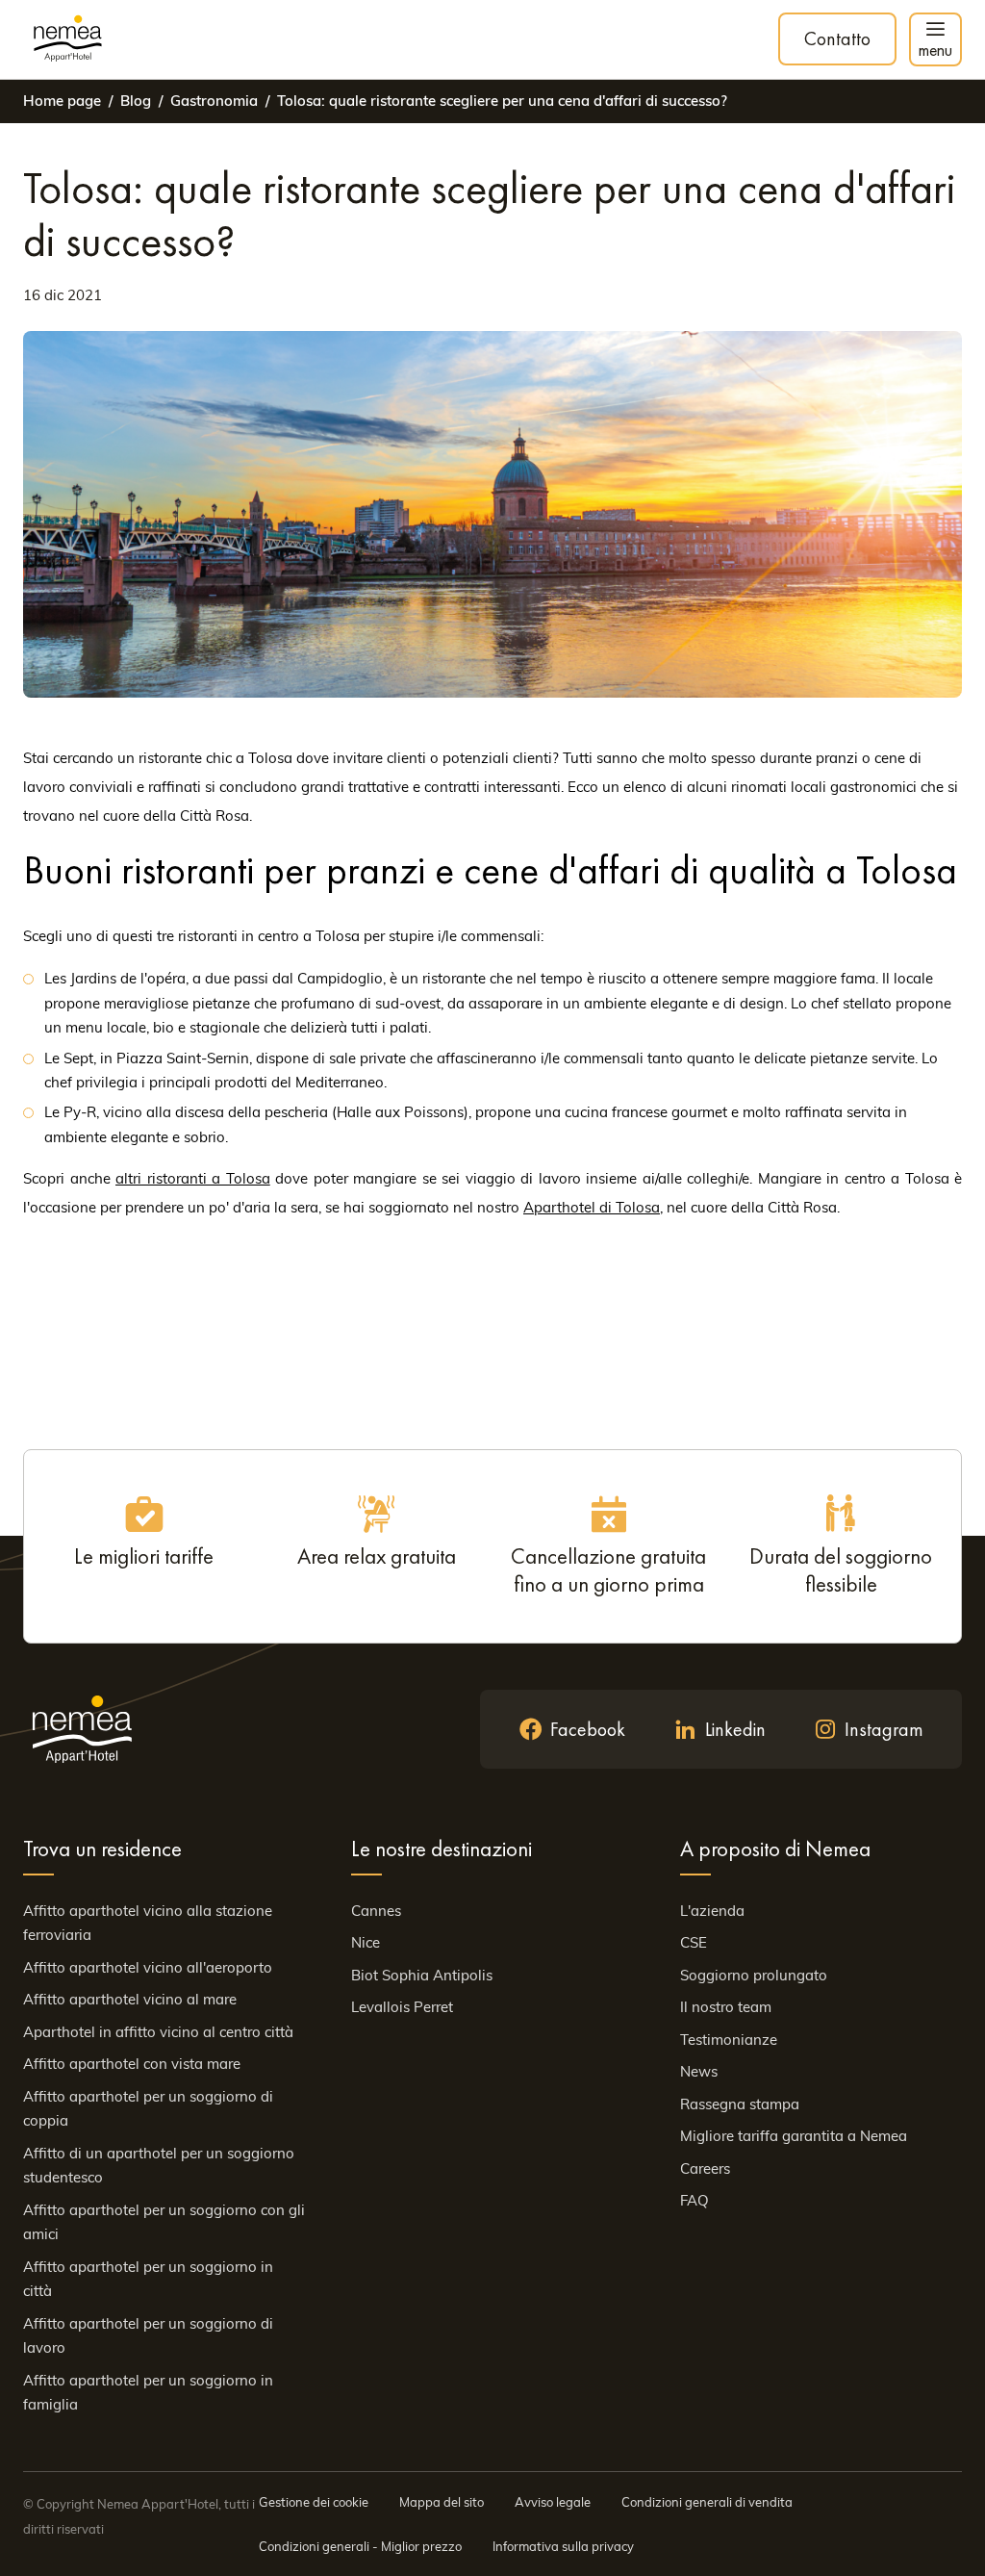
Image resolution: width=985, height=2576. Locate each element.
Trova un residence (102, 1849)
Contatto (837, 38)
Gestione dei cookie (314, 2502)
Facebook (588, 1729)
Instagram (884, 1729)
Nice (366, 1942)
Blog (136, 101)
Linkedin (735, 1729)
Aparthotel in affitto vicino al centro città (158, 2032)
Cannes (376, 1911)
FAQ (695, 2200)
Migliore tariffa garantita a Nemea (794, 2136)
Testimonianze (729, 2040)
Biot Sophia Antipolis (422, 1975)
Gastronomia (214, 101)
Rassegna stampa (740, 2104)
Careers (705, 2168)
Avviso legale (553, 2502)
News (699, 2071)
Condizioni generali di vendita (707, 2502)
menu (935, 50)
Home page (62, 101)
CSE (694, 1942)
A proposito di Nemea (775, 1849)
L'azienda (712, 1911)
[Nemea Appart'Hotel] (68, 39)
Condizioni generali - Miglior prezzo (360, 2546)
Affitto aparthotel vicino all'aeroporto (148, 1967)
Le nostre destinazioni (442, 1849)
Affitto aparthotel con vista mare (132, 2064)
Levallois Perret (402, 2007)
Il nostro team (726, 2007)
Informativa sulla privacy (563, 2546)
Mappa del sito (442, 2502)
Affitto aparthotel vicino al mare (130, 1999)
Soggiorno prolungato (754, 1975)
